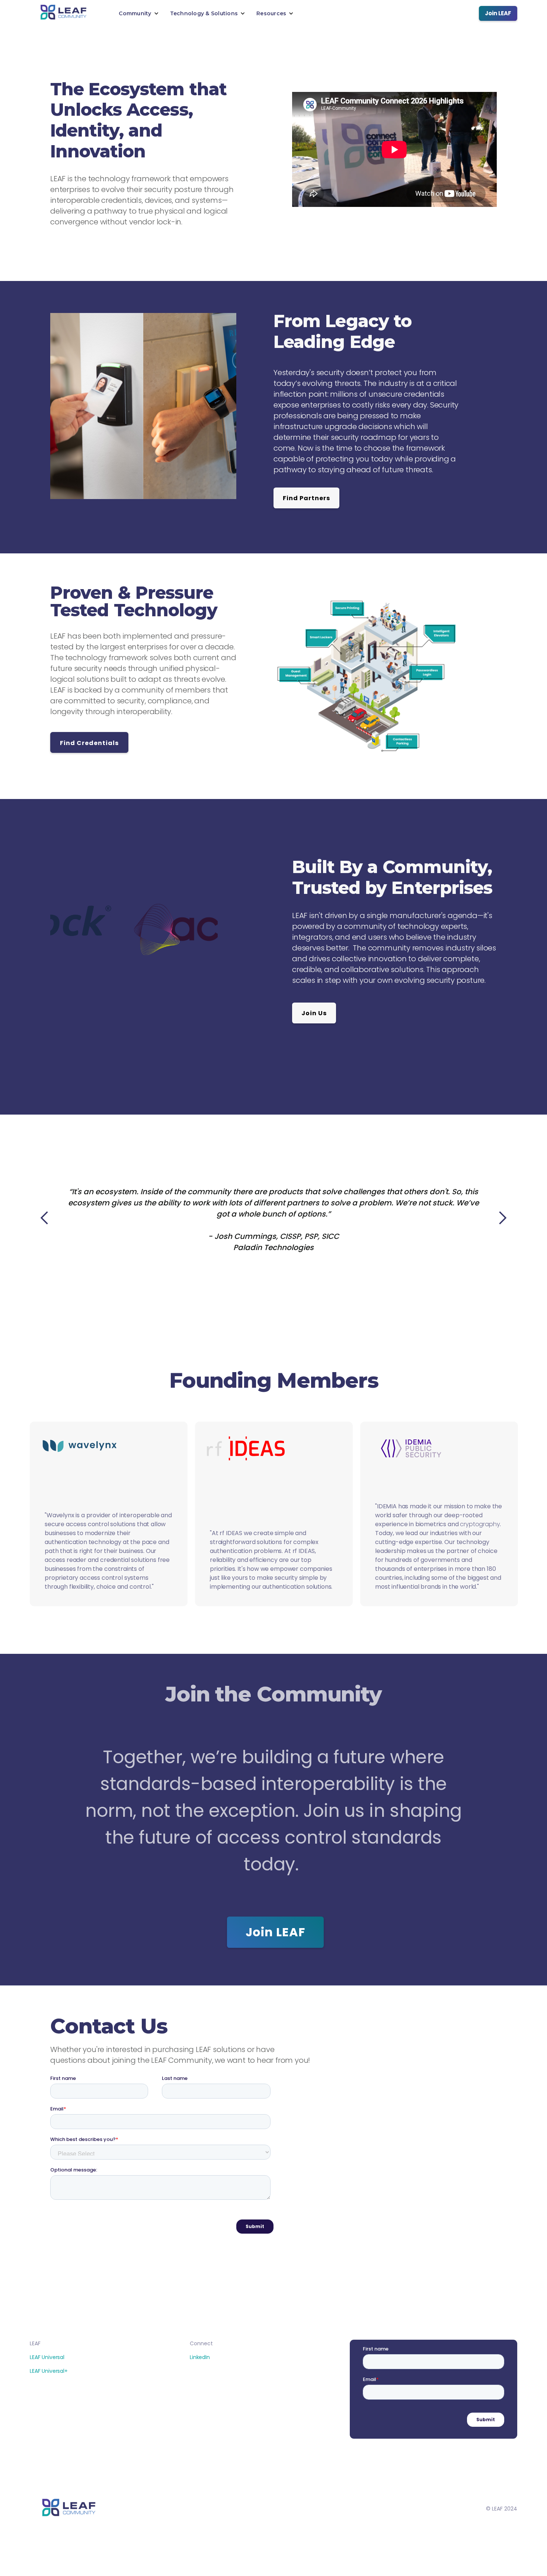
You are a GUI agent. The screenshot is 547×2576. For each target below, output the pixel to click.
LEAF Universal (47, 2357)
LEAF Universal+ (49, 2371)
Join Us (314, 1013)
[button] (139, 13)
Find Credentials (89, 743)
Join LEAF (498, 13)
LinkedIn (200, 2357)
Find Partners (306, 498)
